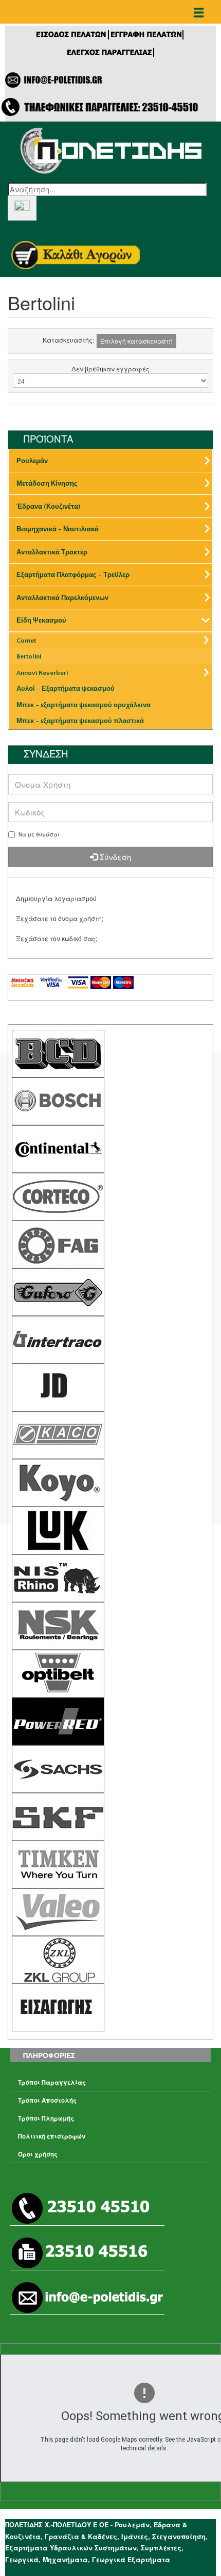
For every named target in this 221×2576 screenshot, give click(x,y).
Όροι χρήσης (38, 2154)
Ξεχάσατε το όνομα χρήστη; (60, 918)
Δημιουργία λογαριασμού (56, 898)
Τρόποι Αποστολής (47, 2100)
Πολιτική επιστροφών (52, 2136)
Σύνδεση (114, 857)
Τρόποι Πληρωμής (46, 2118)
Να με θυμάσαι (39, 834)
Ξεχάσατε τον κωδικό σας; (57, 938)
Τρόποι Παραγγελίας (52, 2082)
